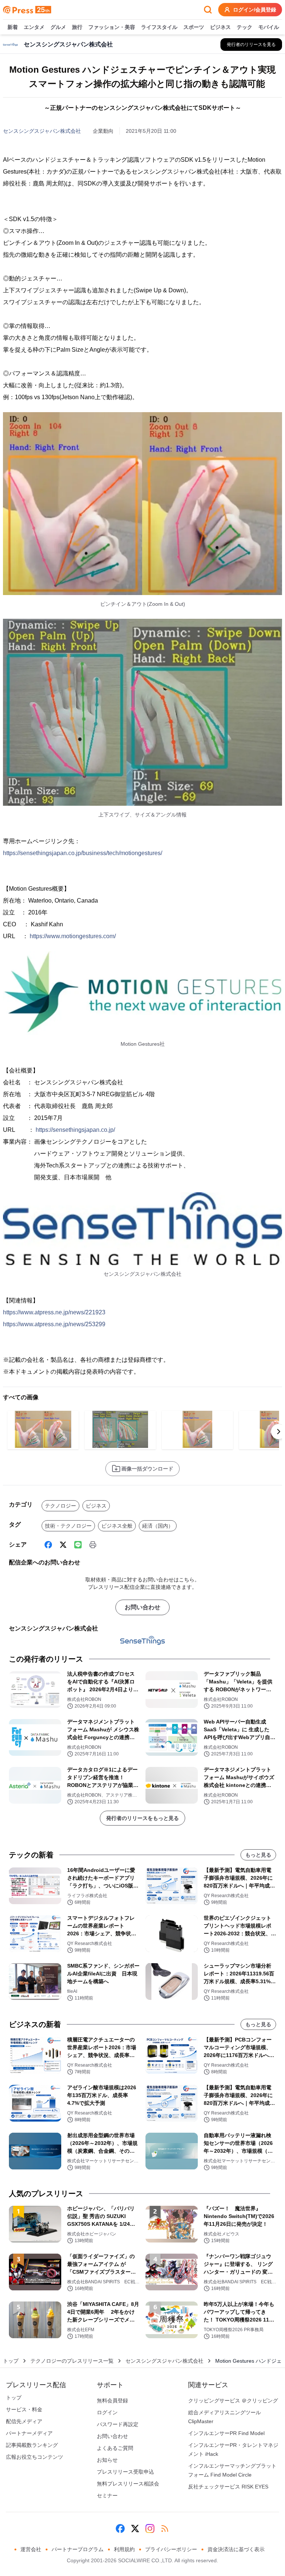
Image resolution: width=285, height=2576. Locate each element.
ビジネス (220, 27)
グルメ (58, 27)
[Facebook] (48, 1545)
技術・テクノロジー (68, 1526)
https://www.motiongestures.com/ (73, 936)
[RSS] (165, 2529)
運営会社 (31, 2549)
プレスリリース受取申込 (125, 2472)
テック (245, 27)
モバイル (269, 27)
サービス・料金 (24, 2409)
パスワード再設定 (118, 2424)
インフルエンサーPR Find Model (226, 2433)
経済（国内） (158, 1526)
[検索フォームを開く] (208, 10)
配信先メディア (24, 2421)
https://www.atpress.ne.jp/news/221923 (54, 1312)
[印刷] (93, 1545)
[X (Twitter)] (63, 1545)
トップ (11, 2361)
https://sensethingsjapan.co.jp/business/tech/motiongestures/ (83, 853)
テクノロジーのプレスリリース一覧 (72, 2361)
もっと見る (258, 1855)
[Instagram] (150, 2529)
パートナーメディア (29, 2433)
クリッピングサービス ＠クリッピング (233, 2401)
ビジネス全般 (117, 1526)
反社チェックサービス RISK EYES (228, 2487)
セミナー (107, 2495)
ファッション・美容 (112, 27)
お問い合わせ (142, 1607)
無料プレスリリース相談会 (128, 2484)
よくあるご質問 (115, 2448)
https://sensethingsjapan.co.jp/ (75, 1130)
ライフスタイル (159, 27)
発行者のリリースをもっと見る (142, 1818)
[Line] (78, 1545)
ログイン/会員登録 (255, 10)
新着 (13, 27)
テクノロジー (60, 1506)
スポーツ (194, 27)
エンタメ (34, 27)
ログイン (107, 2412)
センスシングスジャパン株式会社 (42, 131)
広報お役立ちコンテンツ (35, 2457)
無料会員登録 (112, 2401)
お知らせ (107, 2460)
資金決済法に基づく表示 (236, 2549)
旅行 (77, 27)
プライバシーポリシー (171, 2549)
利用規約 (124, 2549)
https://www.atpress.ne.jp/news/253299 (54, 1324)
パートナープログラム (78, 2549)
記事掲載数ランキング (32, 2445)
